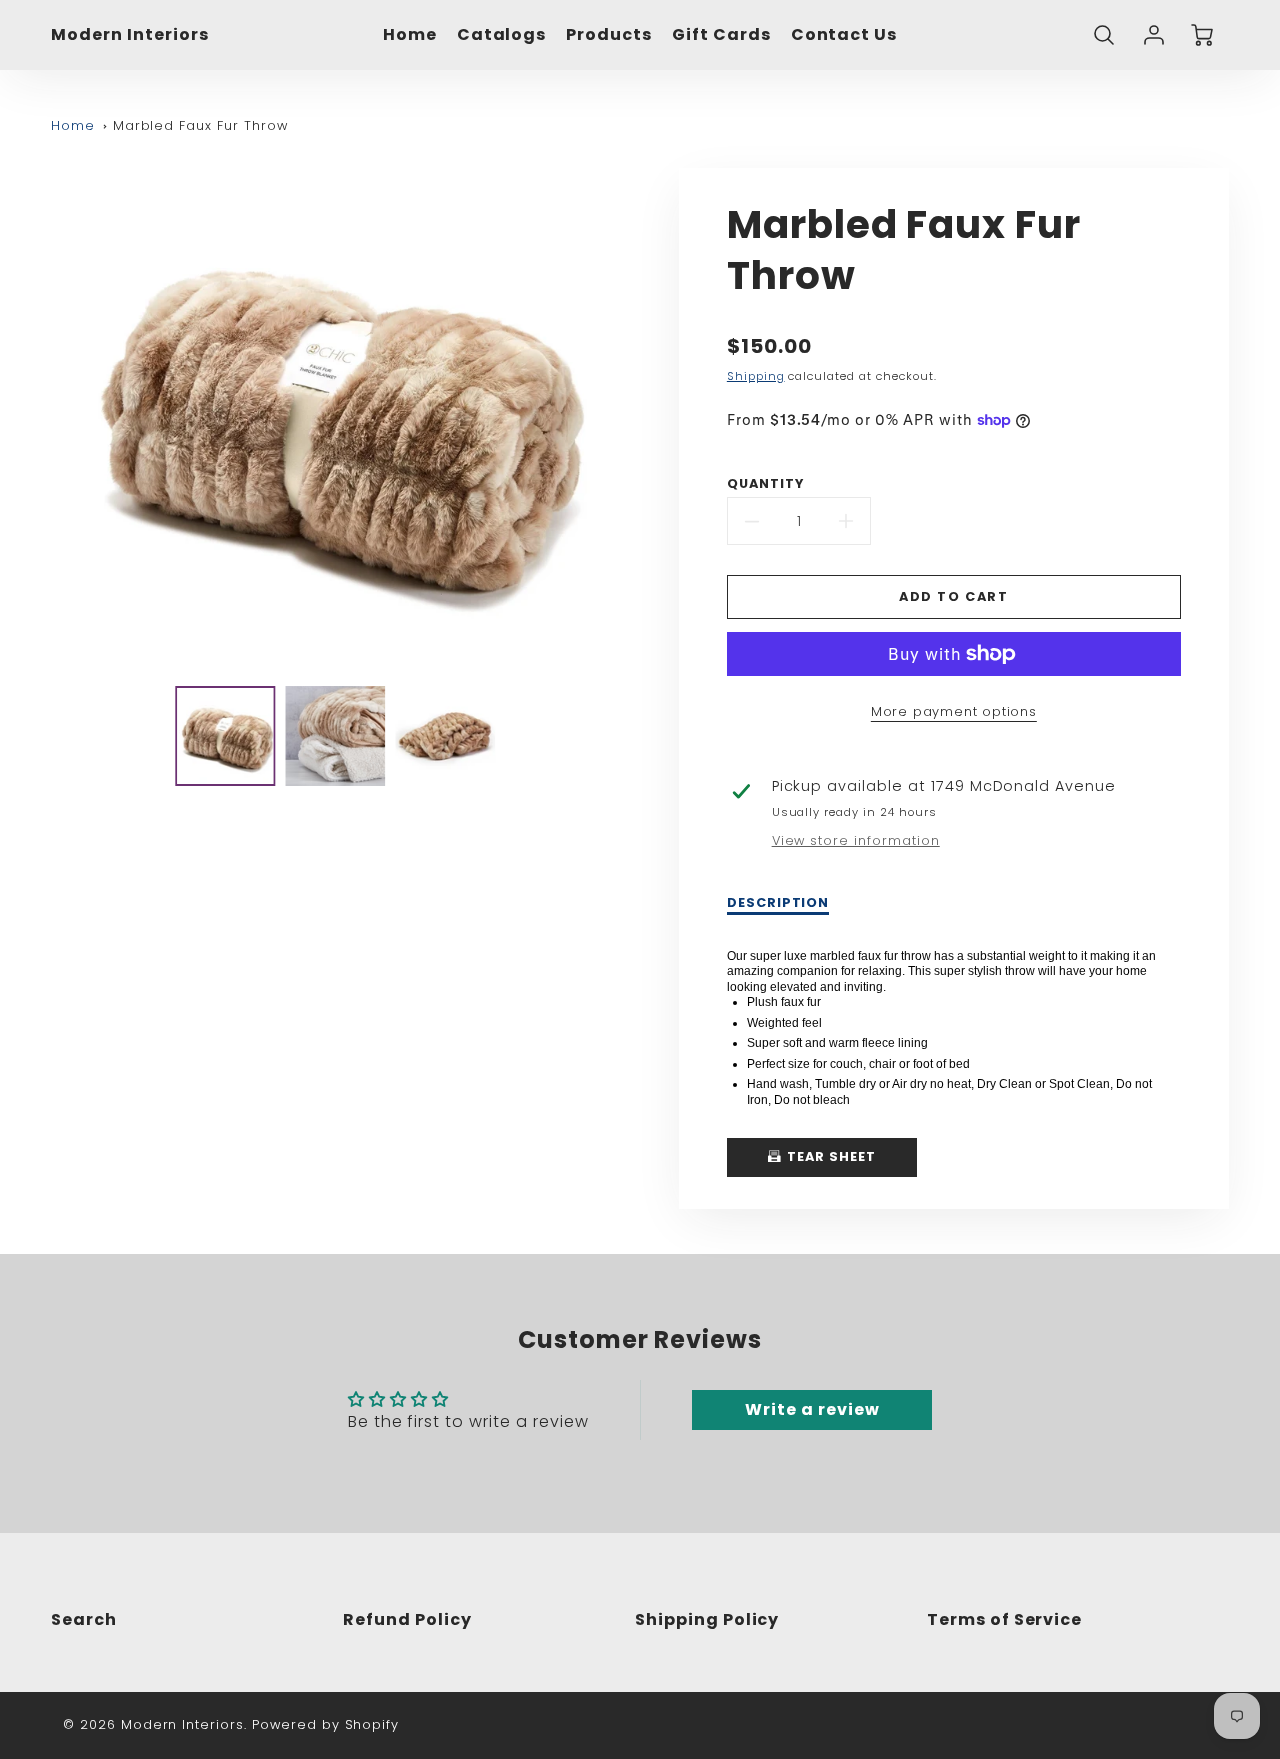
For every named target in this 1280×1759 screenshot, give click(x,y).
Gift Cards (721, 35)
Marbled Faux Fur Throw (200, 125)
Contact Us (844, 35)
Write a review (812, 1409)
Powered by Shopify (325, 1724)
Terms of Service (1004, 1619)
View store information (856, 841)
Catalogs (502, 35)
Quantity (765, 484)
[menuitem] (410, 35)
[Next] (630, 419)
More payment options (954, 711)
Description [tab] (778, 903)
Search (84, 1619)
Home (410, 35)
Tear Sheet (829, 1156)
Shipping (756, 376)
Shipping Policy (707, 1619)
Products (609, 35)
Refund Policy (407, 1619)
